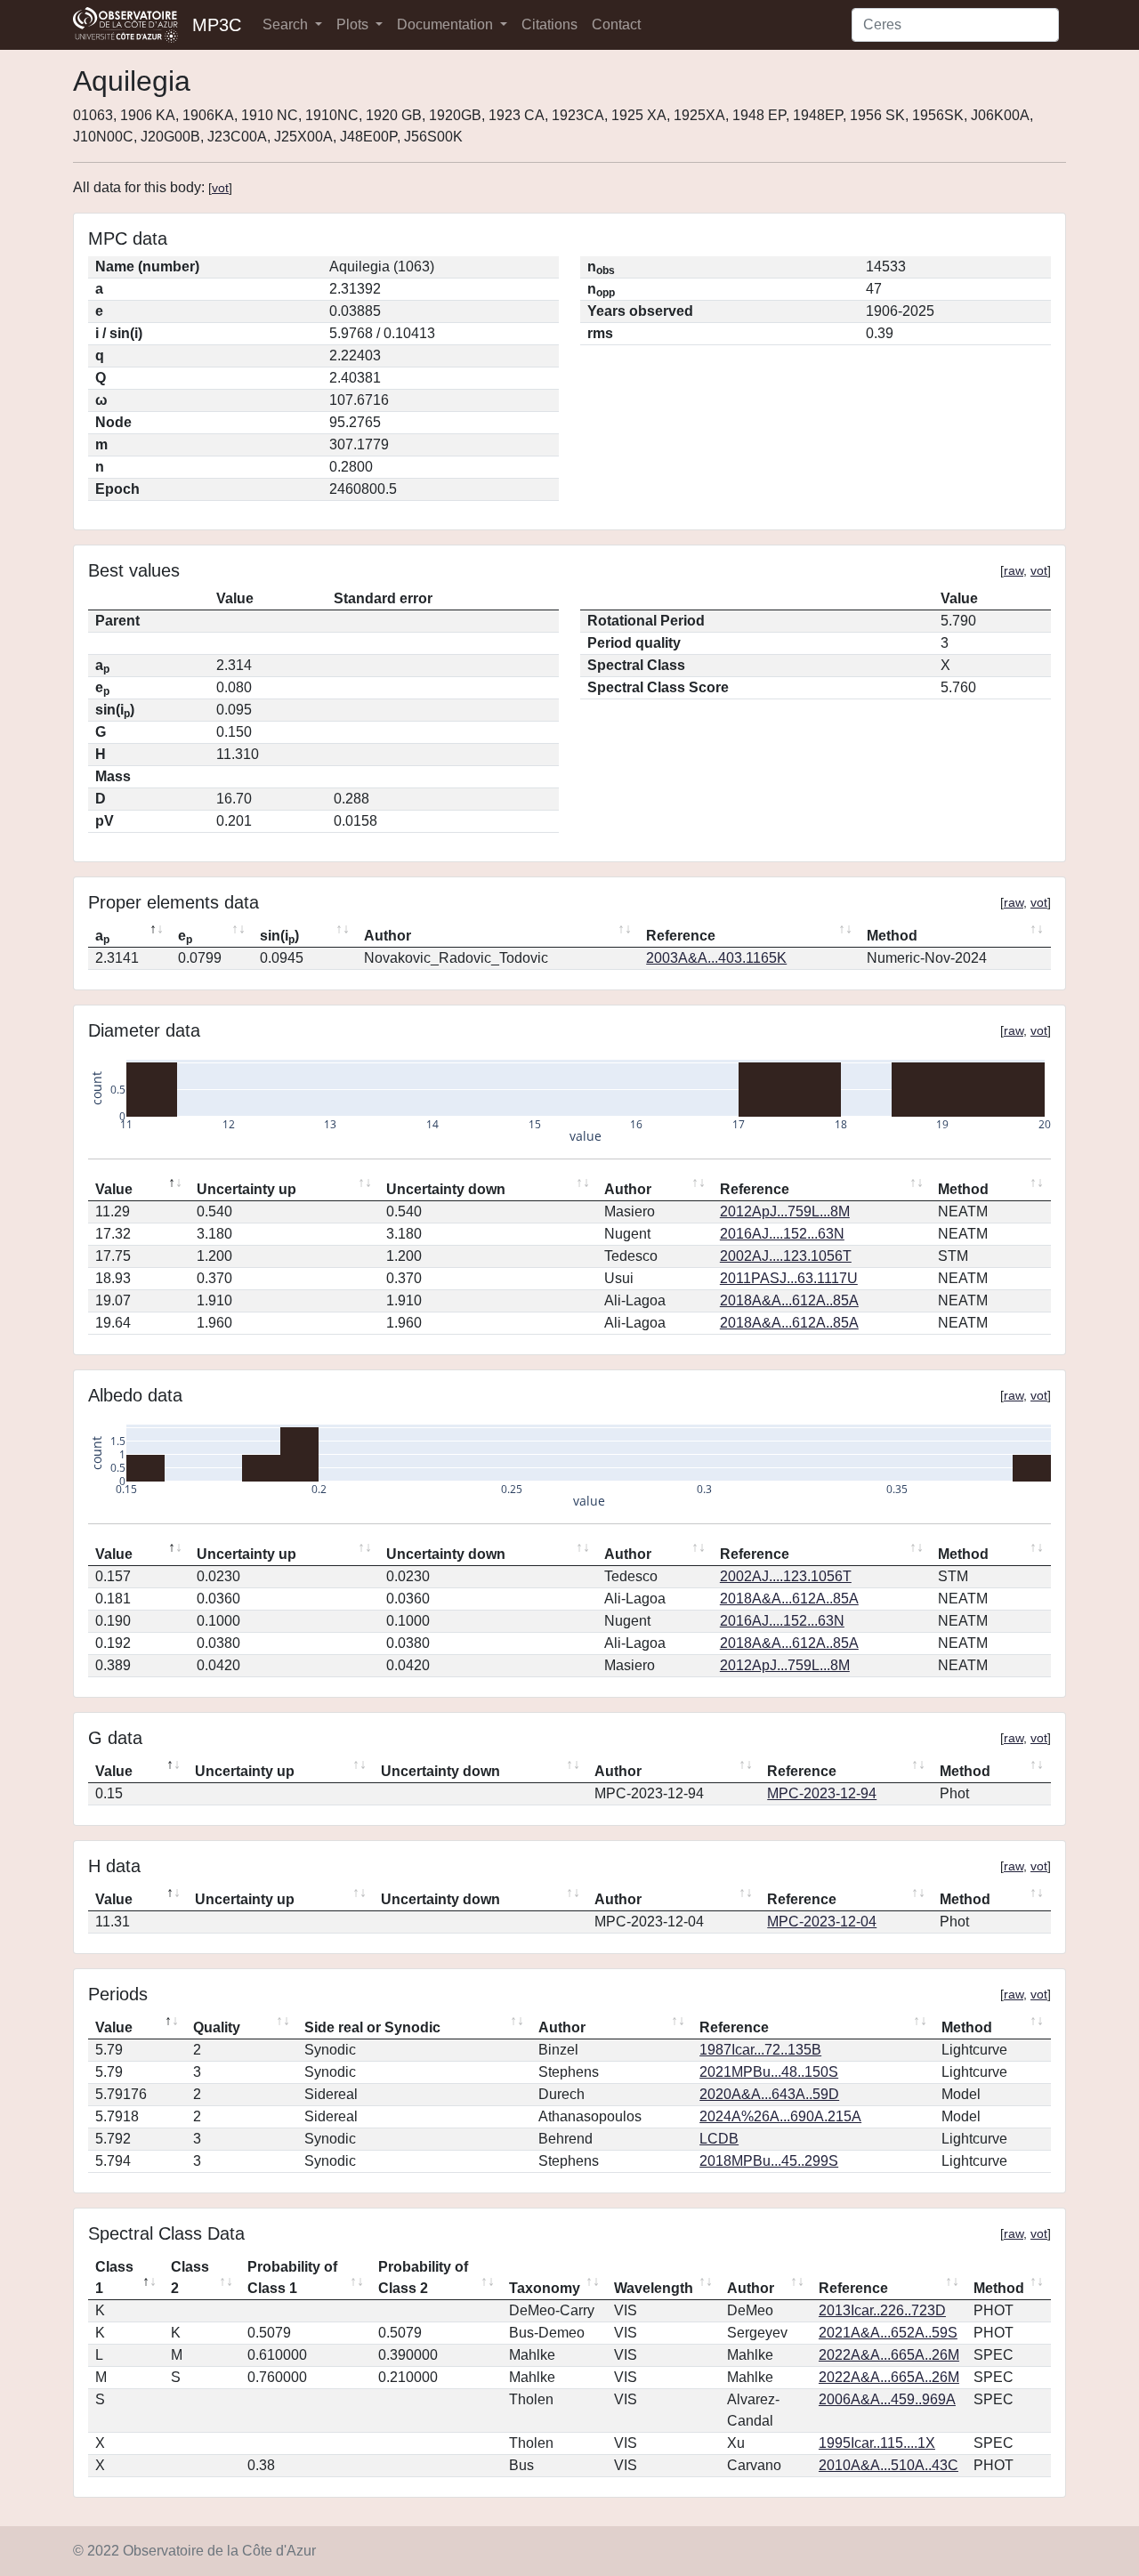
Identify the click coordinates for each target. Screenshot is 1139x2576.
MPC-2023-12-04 (822, 1922)
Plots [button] (354, 24)
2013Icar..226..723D (882, 2310)
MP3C (217, 25)
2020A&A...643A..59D (769, 2094)
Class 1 (114, 2277)
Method (892, 936)
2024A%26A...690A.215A (780, 2116)
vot (220, 188)
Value (114, 1189)
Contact (616, 24)
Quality (217, 2027)
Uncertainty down (446, 1189)
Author (388, 936)
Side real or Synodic (372, 2027)
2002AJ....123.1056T (786, 1256)
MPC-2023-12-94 (822, 1793)
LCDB (719, 2139)
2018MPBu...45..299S (769, 2161)
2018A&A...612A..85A (789, 1300)
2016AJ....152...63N (782, 1234)
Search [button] (287, 24)
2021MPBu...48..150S (769, 2072)
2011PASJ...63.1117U (789, 1278)
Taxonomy (545, 2288)
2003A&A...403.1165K (716, 958)
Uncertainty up (246, 1189)
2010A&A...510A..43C (889, 2465)
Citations (549, 24)
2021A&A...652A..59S (888, 2333)
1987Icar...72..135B (760, 2050)
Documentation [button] (447, 24)
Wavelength (654, 2288)
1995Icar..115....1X (877, 2443)
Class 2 (190, 2277)
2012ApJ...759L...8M (785, 1211)
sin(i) (279, 937)
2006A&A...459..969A (887, 2399)
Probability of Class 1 (292, 2277)
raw (1014, 570)
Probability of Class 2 (423, 2277)
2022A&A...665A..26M (889, 2355)
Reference (681, 936)
